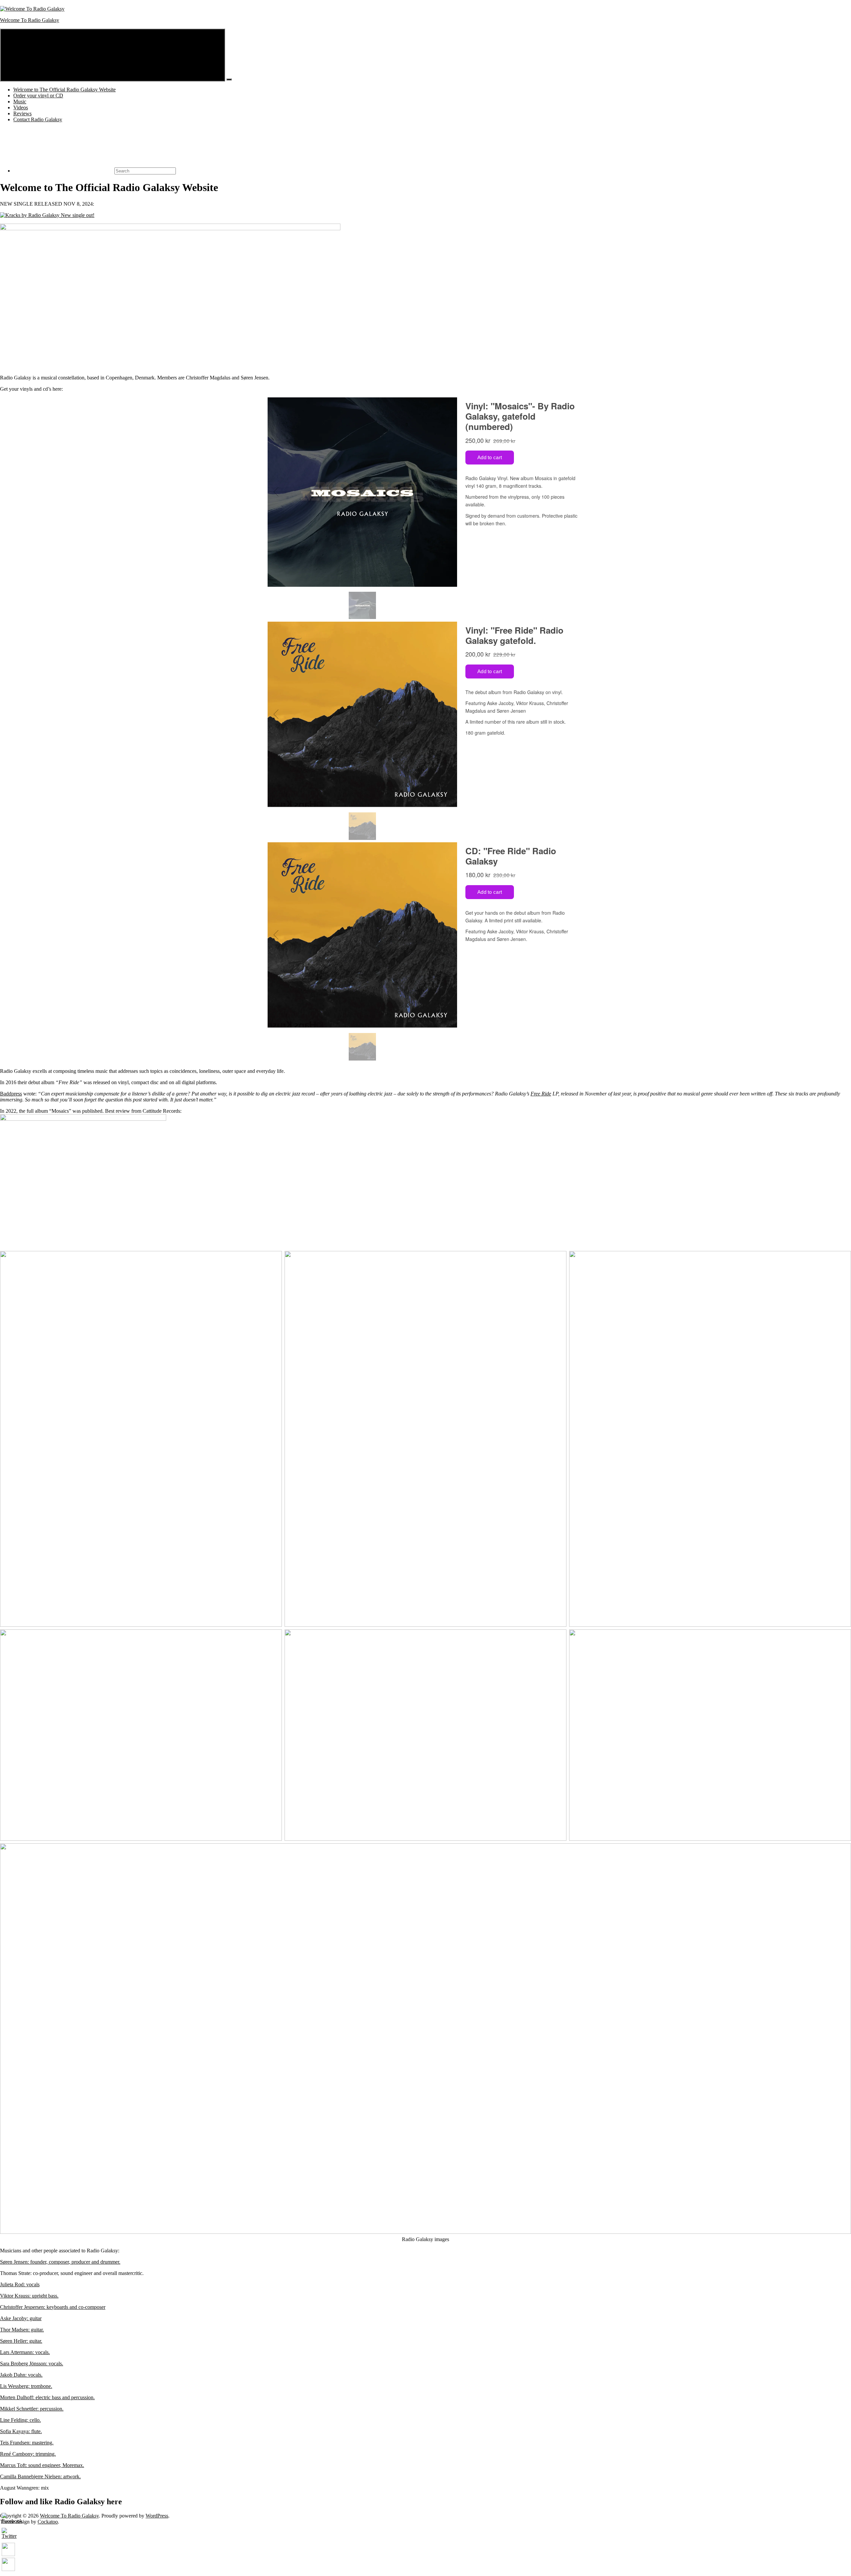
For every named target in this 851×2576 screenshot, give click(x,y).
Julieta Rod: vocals (20, 2284)
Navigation (212, 78)
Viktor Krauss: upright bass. (29, 2296)
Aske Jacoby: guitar (21, 2318)
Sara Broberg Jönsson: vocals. (32, 2364)
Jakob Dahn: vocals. (21, 2375)
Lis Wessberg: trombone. (26, 2386)
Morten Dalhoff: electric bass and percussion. (47, 2397)
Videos (21, 107)
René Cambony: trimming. (28, 2454)
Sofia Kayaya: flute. (21, 2431)
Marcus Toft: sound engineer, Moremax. (42, 2465)
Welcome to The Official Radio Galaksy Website (64, 90)
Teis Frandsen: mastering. (27, 2443)
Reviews (22, 113)
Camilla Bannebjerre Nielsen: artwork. (40, 2476)
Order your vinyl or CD (38, 96)
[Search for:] (95, 171)
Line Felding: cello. (20, 2420)
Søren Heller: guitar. (21, 2341)
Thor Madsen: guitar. (22, 2330)
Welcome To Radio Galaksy (30, 20)
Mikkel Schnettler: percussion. (32, 2409)
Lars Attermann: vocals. (25, 2352)
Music (20, 102)
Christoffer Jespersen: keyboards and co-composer (53, 2307)
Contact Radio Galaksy (38, 119)
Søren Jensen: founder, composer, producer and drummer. (60, 2262)
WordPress (157, 2516)
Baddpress (11, 1094)
